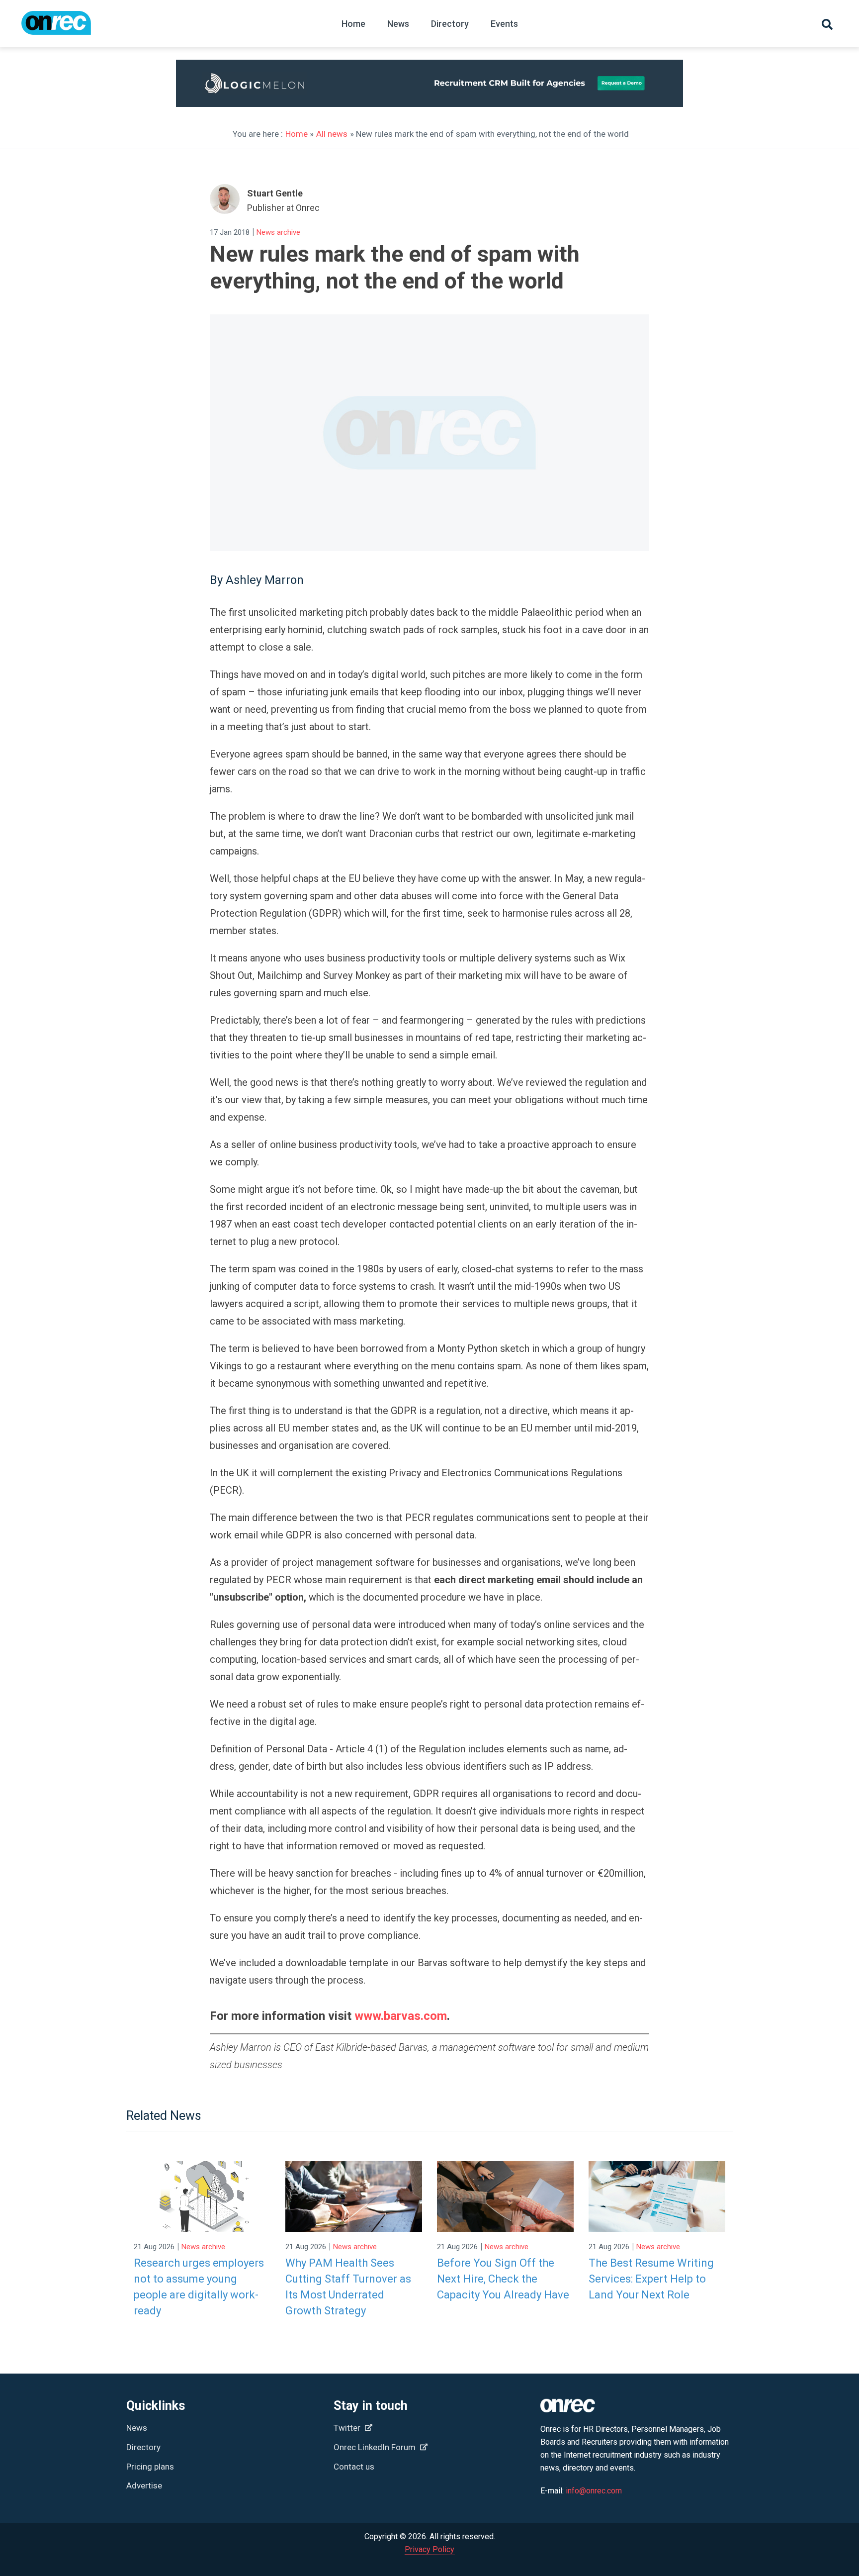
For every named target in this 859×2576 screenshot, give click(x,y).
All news (332, 134)
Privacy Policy (429, 2549)
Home (353, 24)
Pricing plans (150, 2467)
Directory (450, 24)
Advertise (144, 2485)
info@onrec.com (594, 2491)
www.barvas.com (401, 2016)
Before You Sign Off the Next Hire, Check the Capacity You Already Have (503, 2279)
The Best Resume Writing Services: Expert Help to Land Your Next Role (651, 2279)
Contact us (354, 2467)
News (398, 24)
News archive (278, 232)
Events (504, 24)
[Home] (56, 28)
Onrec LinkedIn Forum (376, 2447)
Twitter (348, 2428)
